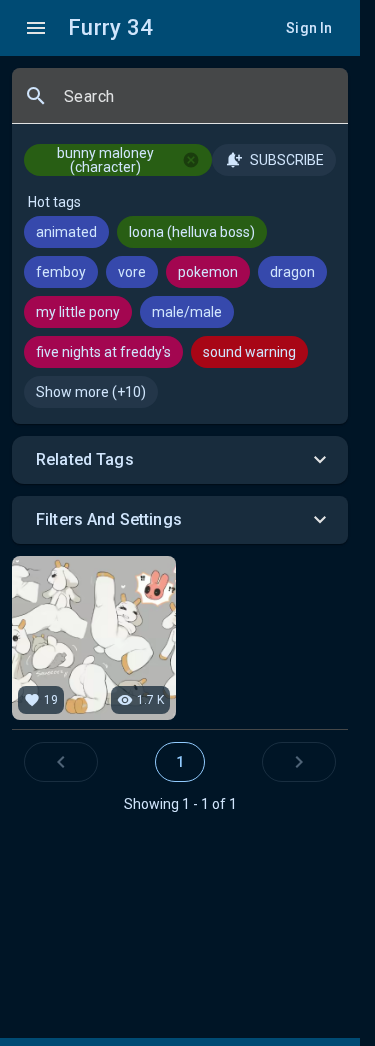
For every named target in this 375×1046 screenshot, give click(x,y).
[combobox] (198, 104)
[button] (180, 460)
